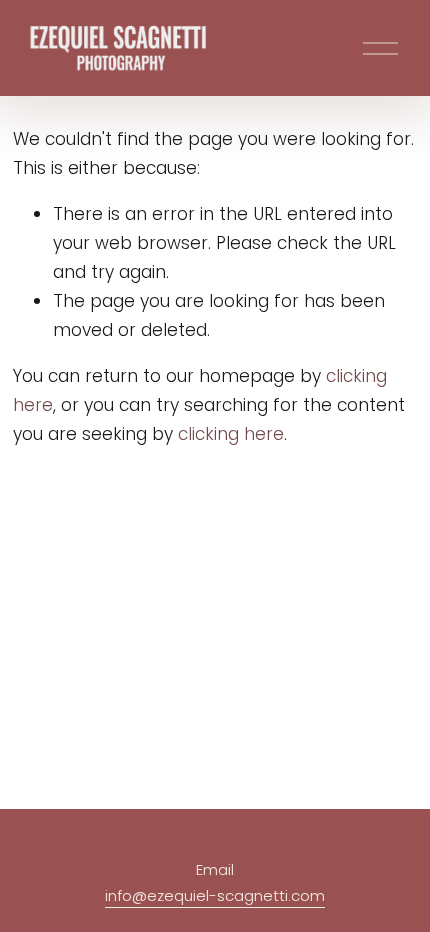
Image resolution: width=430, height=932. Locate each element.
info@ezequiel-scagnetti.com (215, 895)
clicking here (231, 434)
